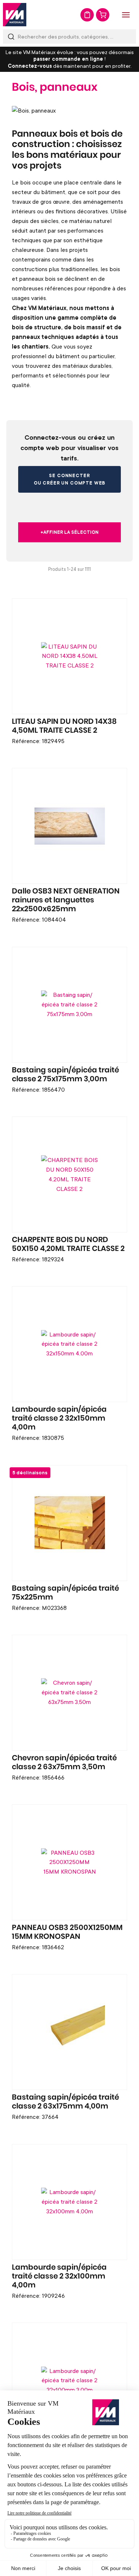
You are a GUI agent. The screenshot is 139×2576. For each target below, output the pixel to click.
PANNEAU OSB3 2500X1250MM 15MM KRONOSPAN (67, 1932)
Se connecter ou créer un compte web (69, 479)
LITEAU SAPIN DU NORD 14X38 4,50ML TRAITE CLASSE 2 (64, 726)
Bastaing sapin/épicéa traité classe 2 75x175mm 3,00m (65, 1075)
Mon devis (87, 15)
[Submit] (11, 36)
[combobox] (69, 36)
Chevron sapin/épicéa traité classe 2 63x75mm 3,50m (64, 1763)
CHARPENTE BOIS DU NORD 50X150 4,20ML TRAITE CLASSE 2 (68, 1244)
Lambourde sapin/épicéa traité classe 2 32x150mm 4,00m (59, 1418)
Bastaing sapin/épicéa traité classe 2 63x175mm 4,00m (65, 2102)
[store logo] (15, 15)
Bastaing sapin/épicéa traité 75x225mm (65, 1593)
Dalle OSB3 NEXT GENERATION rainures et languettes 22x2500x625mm (66, 900)
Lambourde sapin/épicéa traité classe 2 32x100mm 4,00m (59, 2276)
